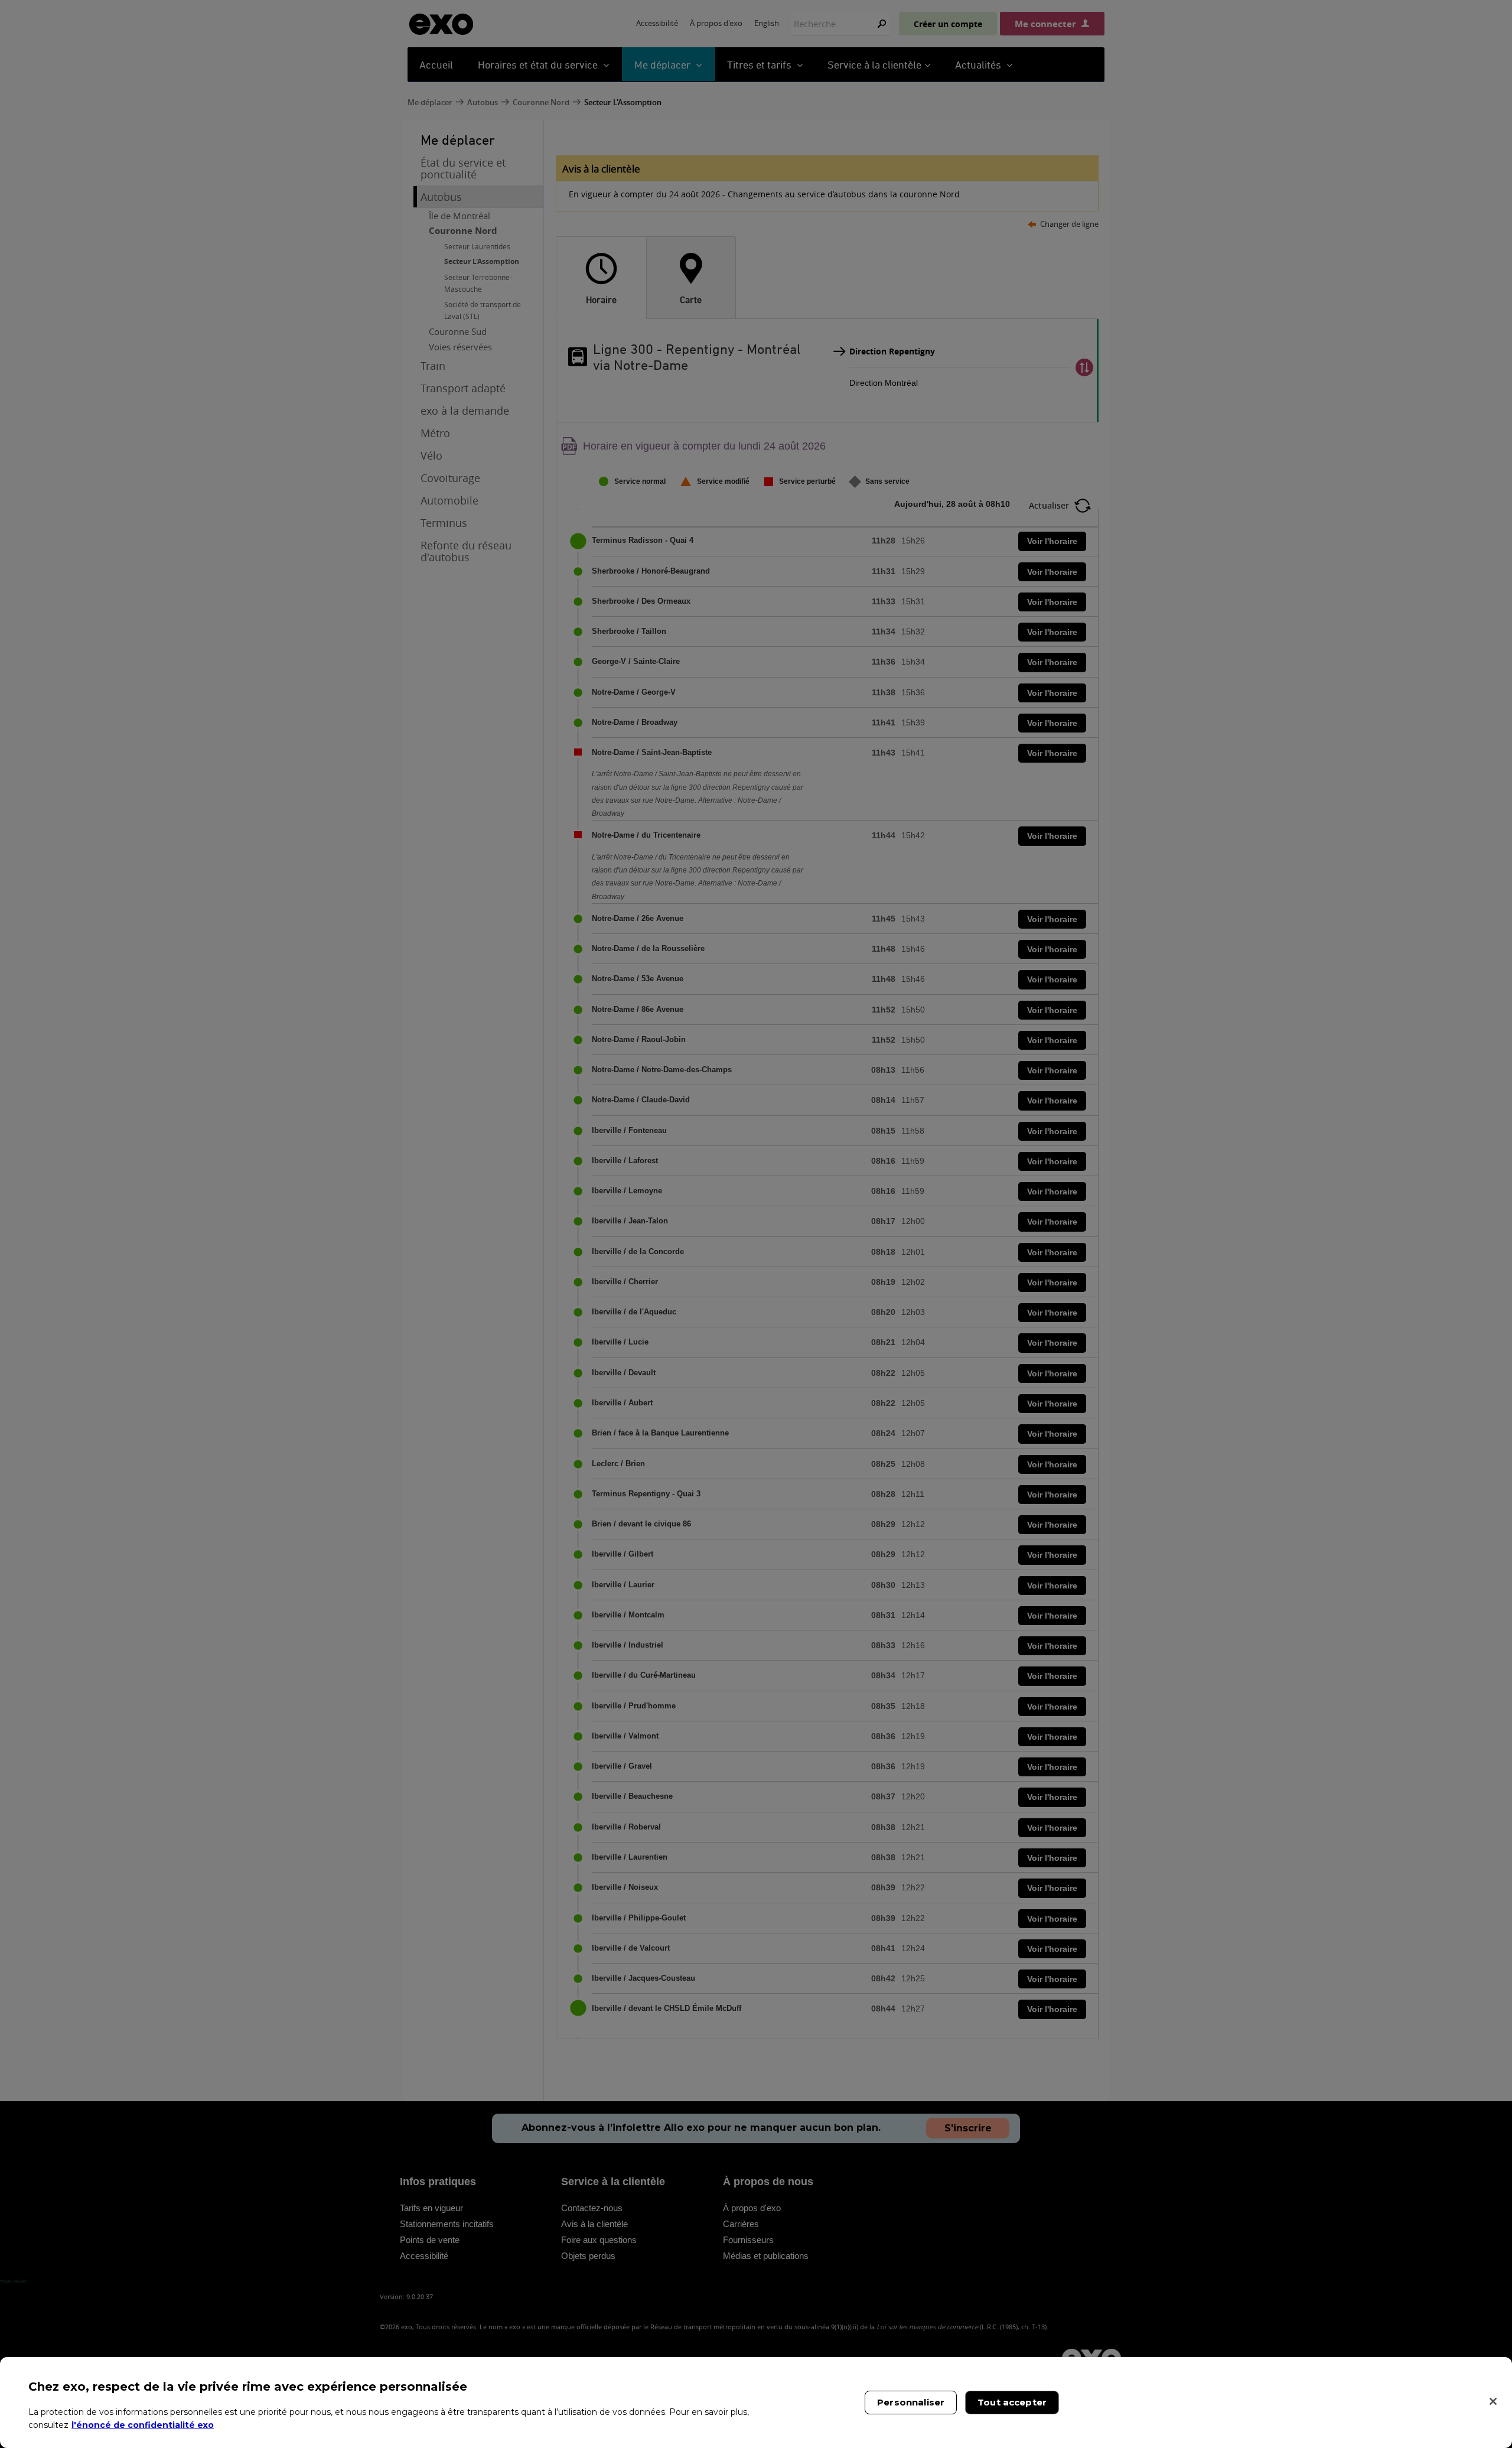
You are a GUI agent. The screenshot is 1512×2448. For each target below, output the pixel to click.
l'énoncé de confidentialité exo (143, 2424)
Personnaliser (911, 2402)
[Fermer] (1493, 2401)
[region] (756, 2403)
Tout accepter (1012, 2402)
